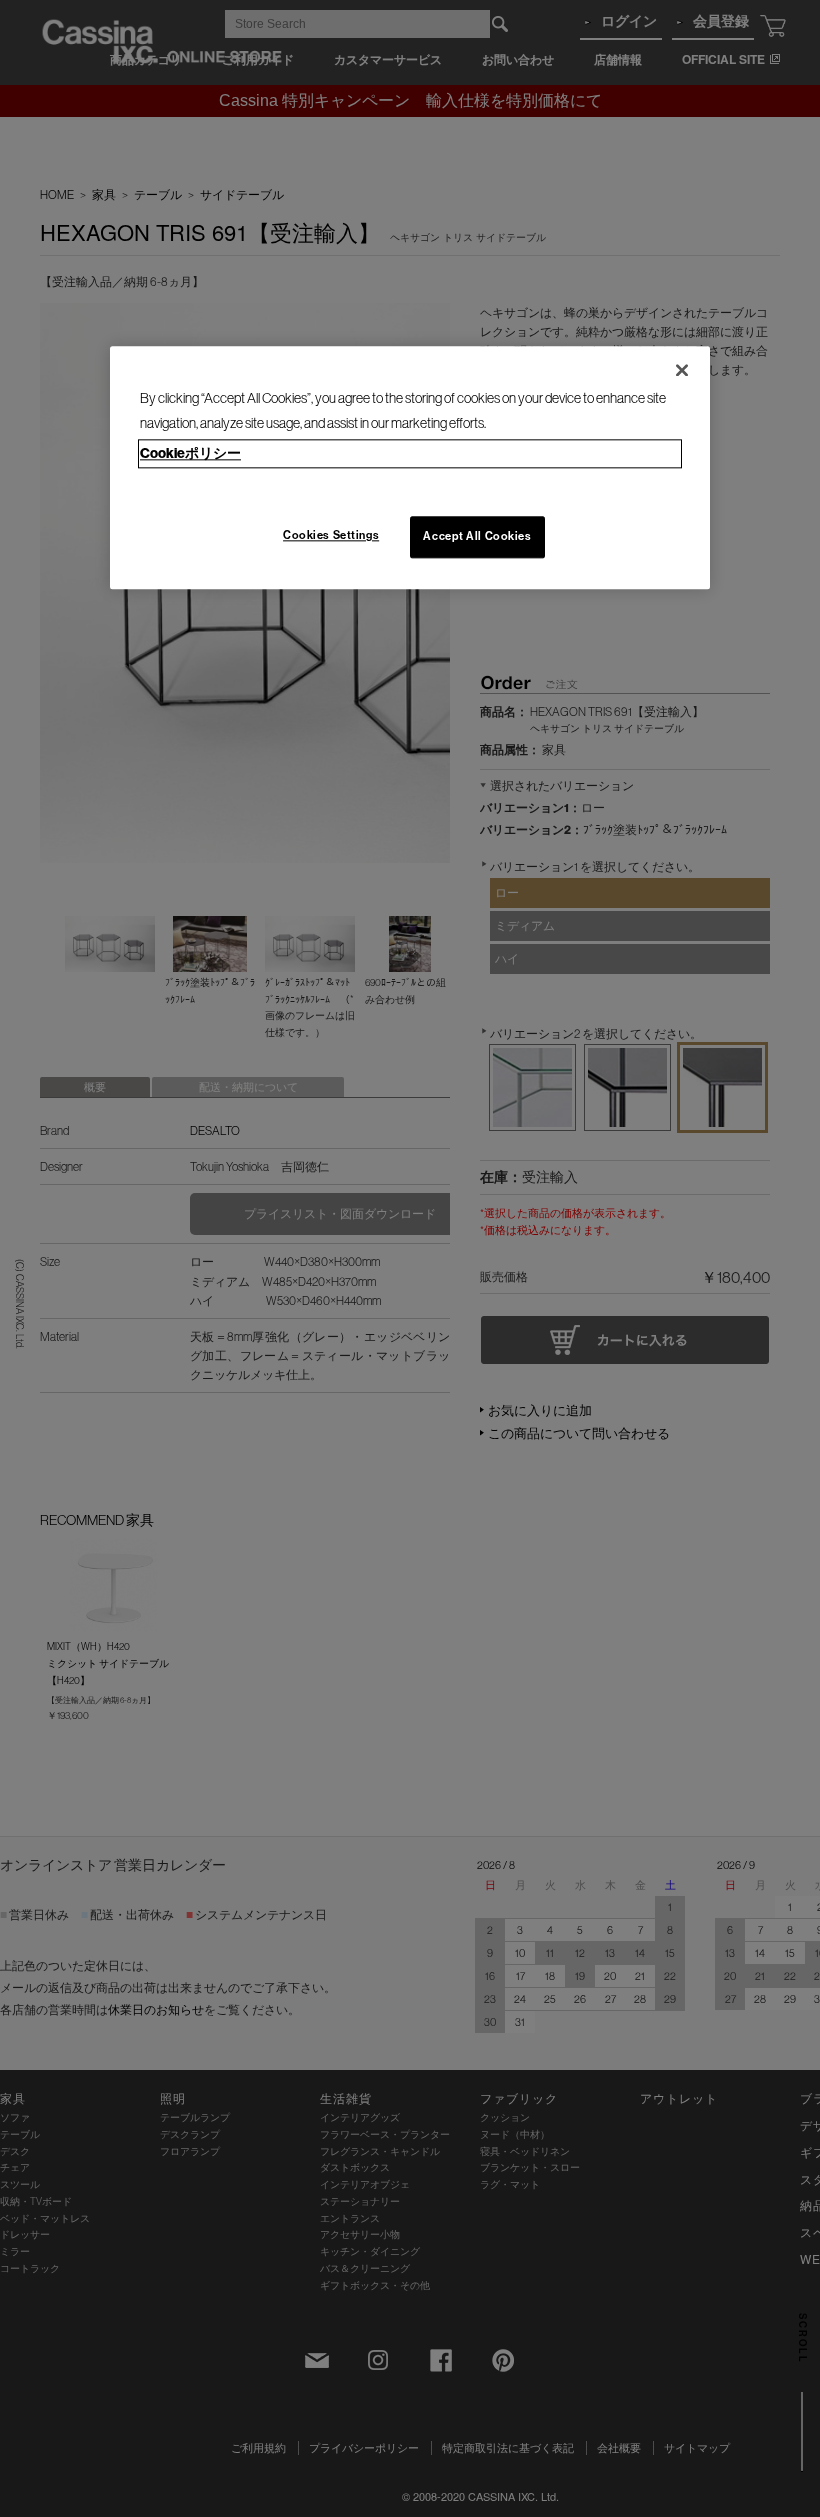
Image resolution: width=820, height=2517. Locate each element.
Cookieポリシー (190, 453)
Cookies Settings (331, 535)
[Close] (682, 370)
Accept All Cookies (477, 536)
